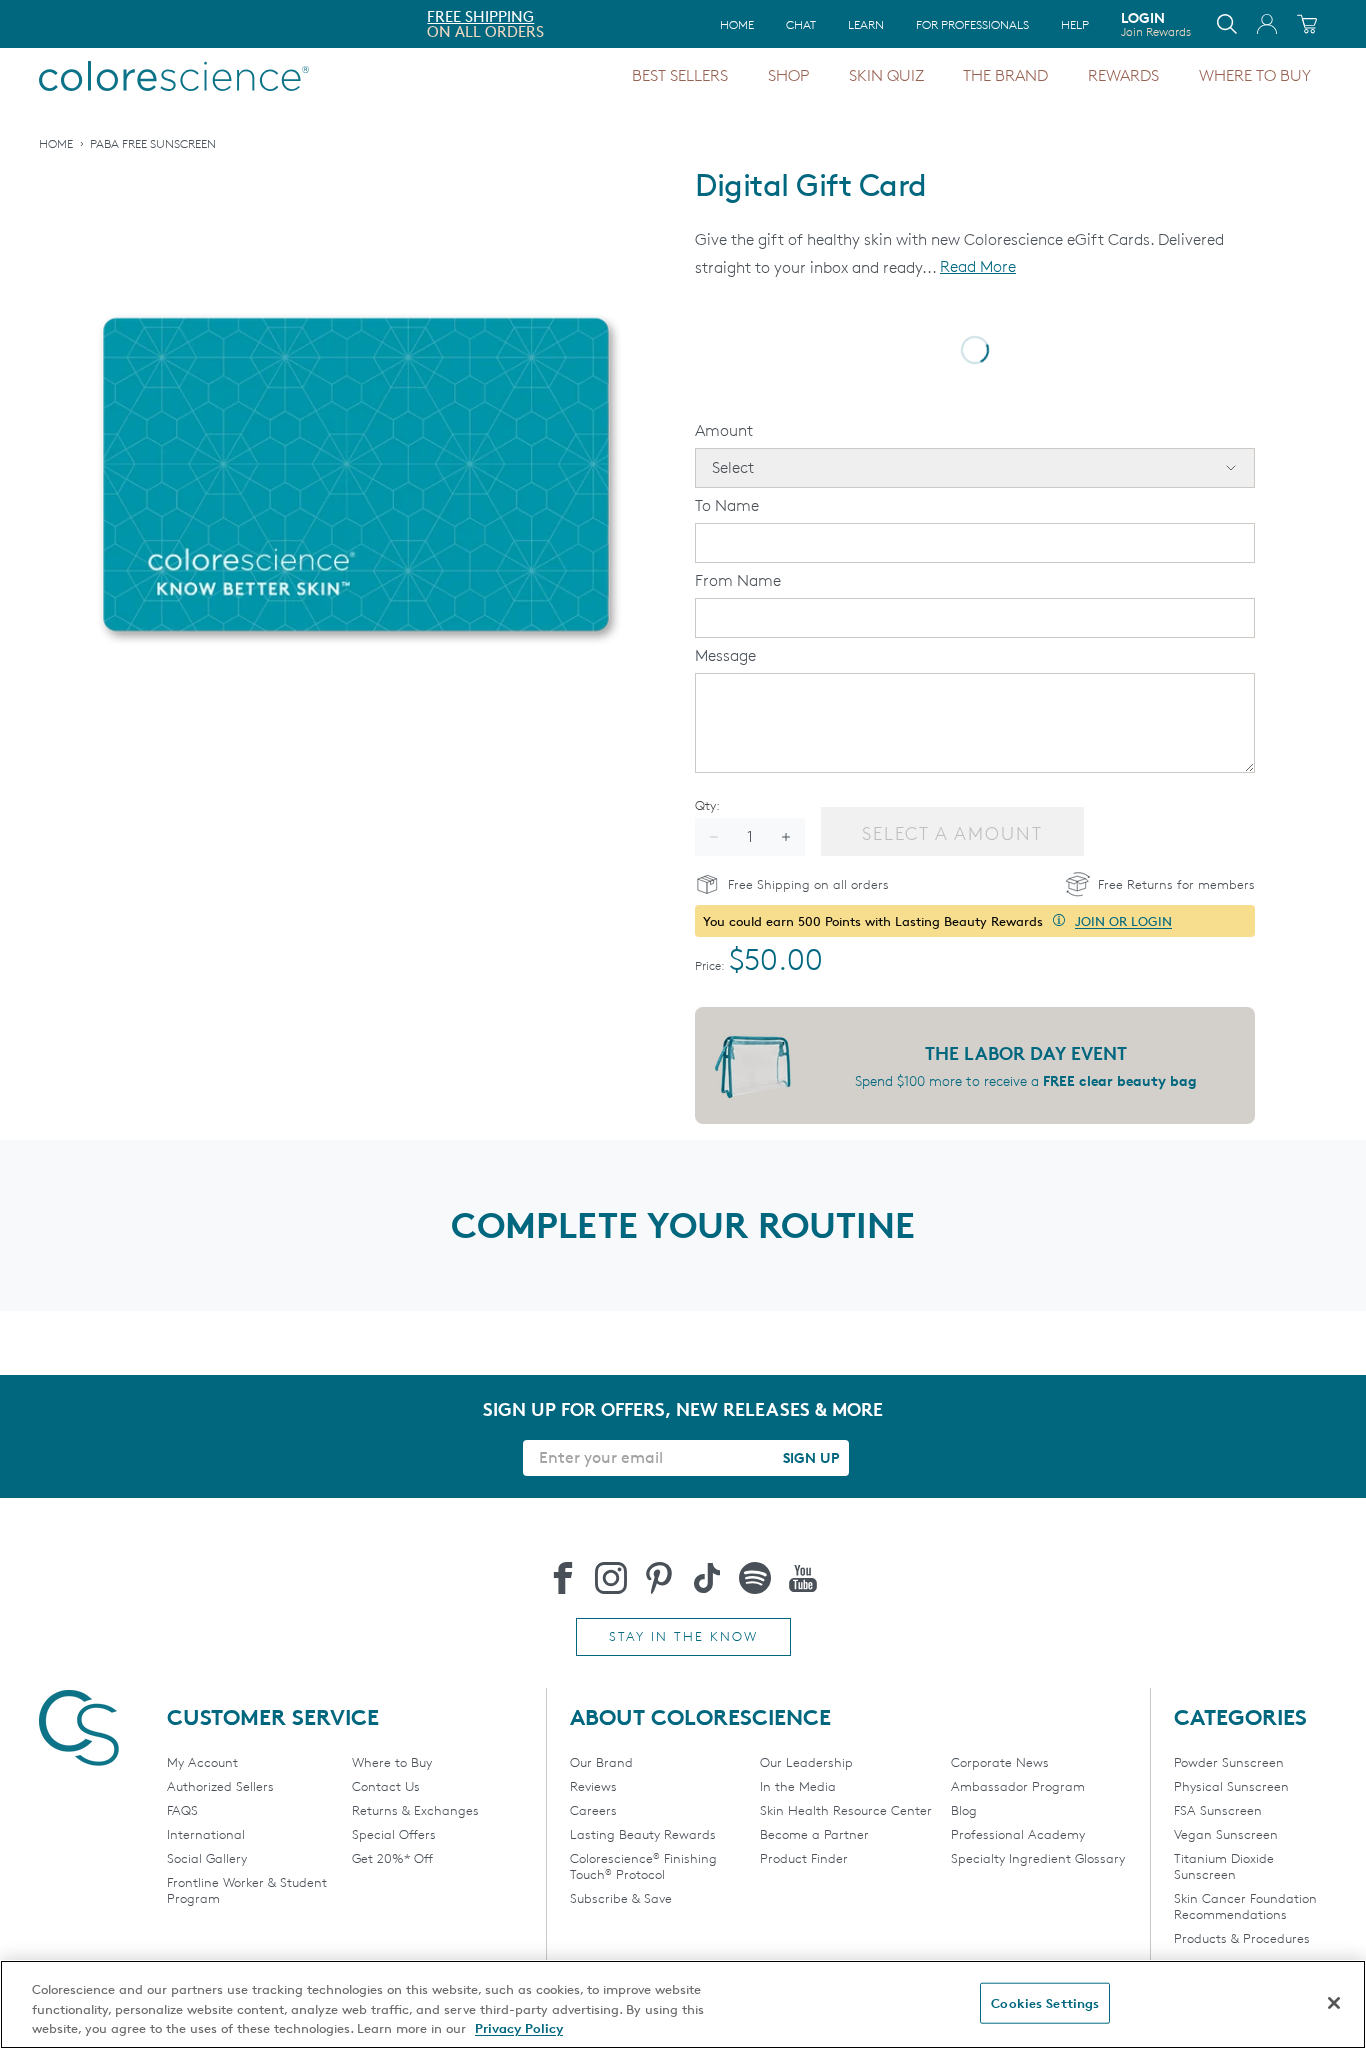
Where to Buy (1255, 75)
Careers (593, 1810)
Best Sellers (680, 75)
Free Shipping (96, 16)
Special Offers (394, 1834)
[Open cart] (1307, 24)
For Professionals (972, 24)
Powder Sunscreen (1229, 1762)
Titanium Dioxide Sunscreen (1224, 1866)
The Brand (1005, 75)
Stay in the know (683, 1636)
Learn (866, 24)
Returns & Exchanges (415, 1810)
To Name (727, 505)
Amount (724, 430)
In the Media (798, 1786)
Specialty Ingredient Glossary (1038, 1858)
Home (737, 24)
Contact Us (386, 1786)
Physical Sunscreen (1231, 1786)
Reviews (593, 1786)
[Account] (1267, 24)
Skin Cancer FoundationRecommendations (1245, 1906)
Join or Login (1123, 921)
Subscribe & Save (621, 1898)
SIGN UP (811, 1457)
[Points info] (1059, 921)
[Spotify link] (755, 1578)
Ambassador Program (1018, 1786)
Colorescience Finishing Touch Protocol (643, 1866)
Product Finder (804, 1858)
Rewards (1123, 75)
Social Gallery (207, 1858)
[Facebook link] (563, 1578)
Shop (788, 75)
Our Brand (601, 1762)
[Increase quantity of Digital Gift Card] (786, 837)
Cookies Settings (1045, 2002)
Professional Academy (1018, 1834)
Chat (801, 24)
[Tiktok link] (707, 1578)
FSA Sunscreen (1218, 1810)
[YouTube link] (803, 1578)
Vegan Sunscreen (1226, 1834)
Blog (964, 1810)
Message (725, 655)
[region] (683, 2004)
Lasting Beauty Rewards (643, 1834)
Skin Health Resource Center (846, 1810)
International (206, 1834)
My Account (202, 1762)
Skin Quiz (886, 75)
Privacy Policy (519, 2028)
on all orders (101, 31)
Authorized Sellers (220, 1786)
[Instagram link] (611, 1578)
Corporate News (1000, 1762)
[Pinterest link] (659, 1578)
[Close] (1334, 2003)
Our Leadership (806, 1762)
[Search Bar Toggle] (1227, 24)
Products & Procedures (1242, 1938)
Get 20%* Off (392, 1858)
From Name (738, 580)
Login (1156, 24)
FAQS (182, 1810)
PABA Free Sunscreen (153, 143)
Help (1075, 24)
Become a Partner (814, 1834)
